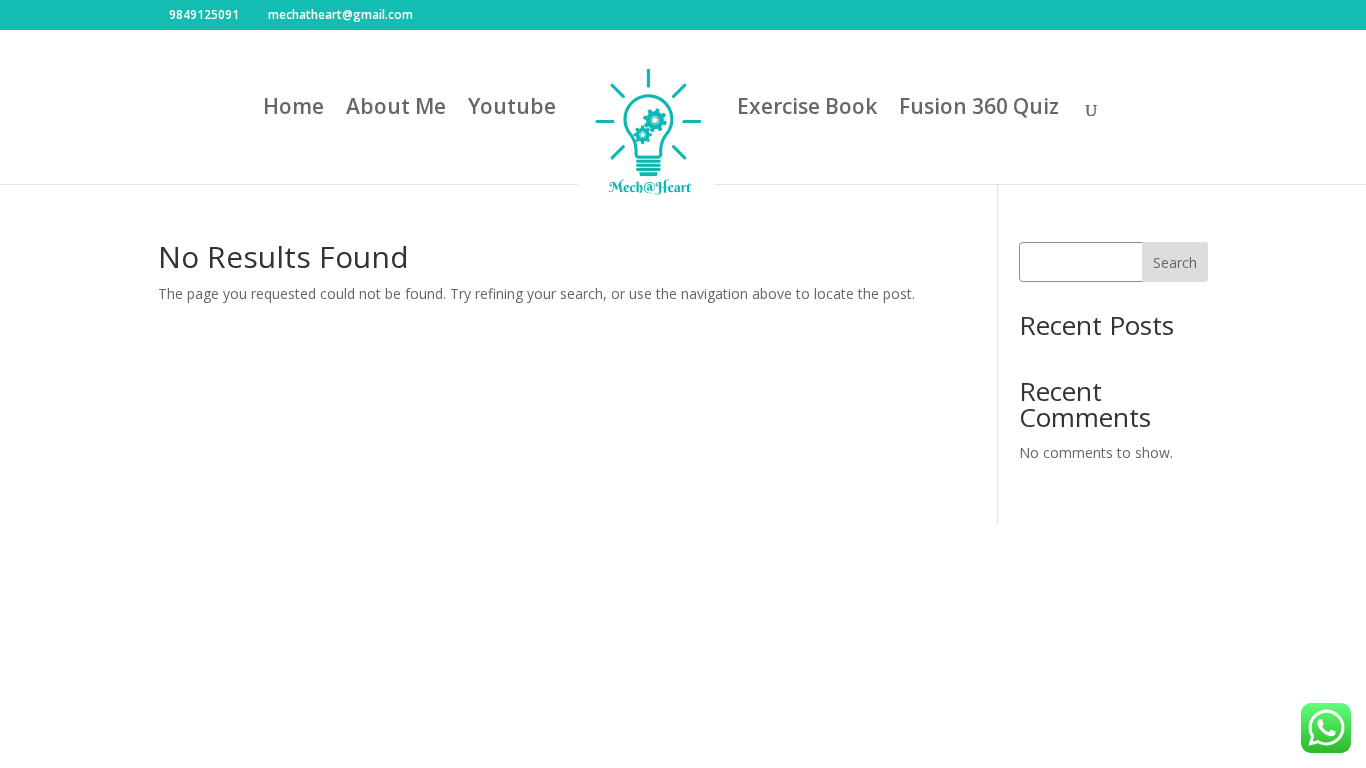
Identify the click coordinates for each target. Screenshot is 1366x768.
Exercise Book (807, 109)
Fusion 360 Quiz (979, 109)
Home (293, 109)
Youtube (512, 109)
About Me (396, 109)
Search (1175, 262)
